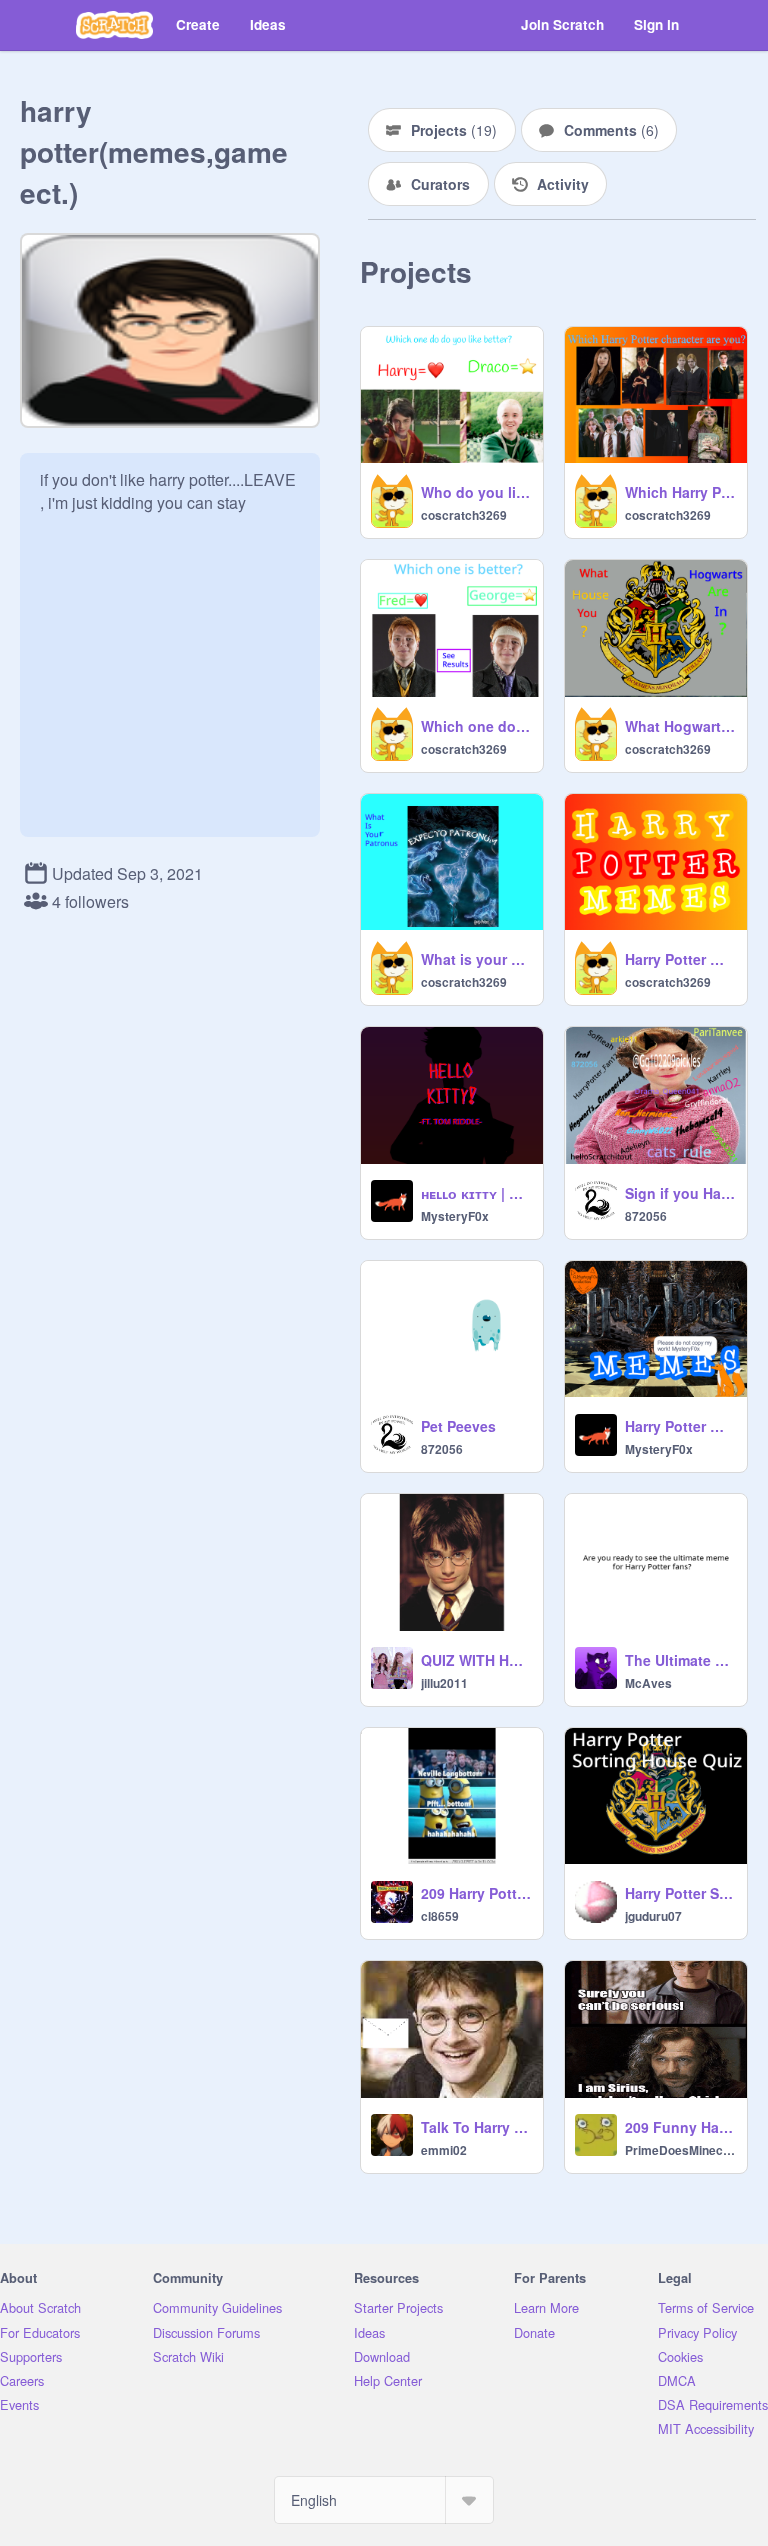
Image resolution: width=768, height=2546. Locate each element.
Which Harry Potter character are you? (680, 492)
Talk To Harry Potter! (476, 2127)
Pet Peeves (458, 1426)
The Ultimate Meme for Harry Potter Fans (680, 1660)
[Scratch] (114, 25)
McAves (648, 1683)
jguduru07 (653, 1916)
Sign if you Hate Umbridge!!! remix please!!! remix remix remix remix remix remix (680, 1193)
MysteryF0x (455, 1216)
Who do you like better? (476, 492)
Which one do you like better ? (476, 726)
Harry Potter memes (680, 959)
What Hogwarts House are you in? (680, 726)
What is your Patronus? (476, 959)
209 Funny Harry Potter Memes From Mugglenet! (680, 2127)
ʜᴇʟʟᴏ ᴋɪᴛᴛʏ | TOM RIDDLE (476, 1193)
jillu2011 (444, 1683)
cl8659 (440, 1916)
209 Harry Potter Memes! (476, 1893)
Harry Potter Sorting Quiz (680, 1893)
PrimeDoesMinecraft (680, 2150)
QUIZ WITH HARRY (476, 1660)
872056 (646, 1216)
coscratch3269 (464, 515)
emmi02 (444, 2150)
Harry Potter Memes (680, 1426)
